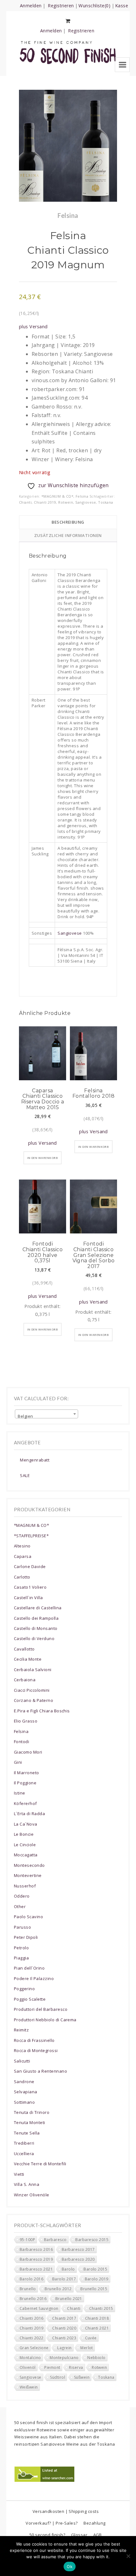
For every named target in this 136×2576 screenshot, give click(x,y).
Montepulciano (64, 2358)
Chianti (25, 502)
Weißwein (29, 2387)
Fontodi (22, 1742)
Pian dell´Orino (29, 1968)
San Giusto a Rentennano (40, 2071)
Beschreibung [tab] (68, 522)
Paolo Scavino (28, 1917)
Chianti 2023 (64, 2338)
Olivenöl (28, 2367)
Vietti (19, 2174)
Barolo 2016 (31, 2279)
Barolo (68, 2269)
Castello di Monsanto (36, 1628)
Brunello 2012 (58, 2289)
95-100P (27, 2240)
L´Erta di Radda (29, 1814)
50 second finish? (47, 2535)
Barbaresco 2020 (78, 2259)
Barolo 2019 (97, 2279)
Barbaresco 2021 (36, 2269)
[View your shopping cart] (68, 21)
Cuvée (91, 2338)
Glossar (79, 2535)
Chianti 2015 (101, 2308)
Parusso (22, 1927)
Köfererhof (25, 1803)
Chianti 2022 (32, 2338)
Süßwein (82, 2377)
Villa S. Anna (27, 2184)
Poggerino (24, 1989)
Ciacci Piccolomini (32, 1690)
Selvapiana (26, 2092)
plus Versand (33, 327)
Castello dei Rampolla (36, 1618)
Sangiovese (86, 502)
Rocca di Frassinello (34, 2040)
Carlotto (22, 1577)
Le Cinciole (25, 1845)
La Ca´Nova (26, 1824)
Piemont (52, 2367)
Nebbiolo (96, 2358)
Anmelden (31, 6)
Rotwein (66, 502)
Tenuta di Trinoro (32, 2112)
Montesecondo (29, 1865)
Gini (18, 1762)
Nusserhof (25, 1886)
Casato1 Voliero (30, 1587)
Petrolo (21, 1948)
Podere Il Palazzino (34, 1978)
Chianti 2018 (97, 2318)
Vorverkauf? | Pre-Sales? (52, 2523)
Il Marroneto (27, 1773)
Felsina (82, 496)
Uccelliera (24, 2154)
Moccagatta (26, 1855)
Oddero (22, 1896)
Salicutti (22, 2061)
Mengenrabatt (35, 1460)
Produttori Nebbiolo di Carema (45, 2020)
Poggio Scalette (30, 1999)
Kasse (122, 6)
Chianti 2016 (32, 2318)
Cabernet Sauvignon (39, 2308)
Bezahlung (94, 2523)
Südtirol (58, 2377)
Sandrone (24, 2082)
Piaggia (21, 1958)
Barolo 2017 (64, 2279)
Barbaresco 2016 (36, 2249)
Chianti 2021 (97, 2328)
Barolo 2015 (95, 2269)
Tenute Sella (27, 2133)
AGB (98, 2535)
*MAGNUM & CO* (57, 496)
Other (20, 1906)
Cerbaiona (25, 1680)
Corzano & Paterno (34, 1700)
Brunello (28, 2289)
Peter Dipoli (26, 1937)
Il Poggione (25, 1783)
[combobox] (46, 1414)
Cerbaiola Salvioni (33, 1670)
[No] (128, 2556)
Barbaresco (55, 2240)
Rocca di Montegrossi (36, 2050)
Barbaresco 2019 (36, 2259)
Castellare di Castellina (38, 1608)
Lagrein (64, 2348)
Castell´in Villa (28, 1598)
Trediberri (24, 2143)
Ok (70, 2566)
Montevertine (28, 1875)
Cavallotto (24, 1649)
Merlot (87, 2348)
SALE (25, 1475)
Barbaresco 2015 (92, 2240)
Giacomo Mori (28, 1752)
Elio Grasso (26, 1721)
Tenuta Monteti (30, 2122)
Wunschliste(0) (94, 6)
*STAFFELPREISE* (31, 1536)
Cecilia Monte (28, 1659)
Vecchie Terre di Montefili (40, 2164)
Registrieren (61, 6)
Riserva (76, 2367)
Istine (20, 1793)
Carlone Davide (30, 1566)
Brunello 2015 (94, 2289)
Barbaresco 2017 (78, 2249)
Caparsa (23, 1556)
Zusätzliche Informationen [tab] (68, 535)
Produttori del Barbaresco (41, 2009)
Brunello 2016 (33, 2299)
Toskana (105, 502)
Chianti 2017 (64, 2318)
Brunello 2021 (69, 2299)
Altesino (22, 1546)
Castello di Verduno (34, 1638)
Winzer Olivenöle (32, 2195)
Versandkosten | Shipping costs (66, 2511)
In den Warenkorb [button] (43, 1158)
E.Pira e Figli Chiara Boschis (42, 1711)
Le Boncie (24, 1834)
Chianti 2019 (45, 502)
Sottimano (24, 2102)
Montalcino (30, 2358)
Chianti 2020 (64, 2328)
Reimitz (21, 2030)
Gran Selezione (34, 2348)
